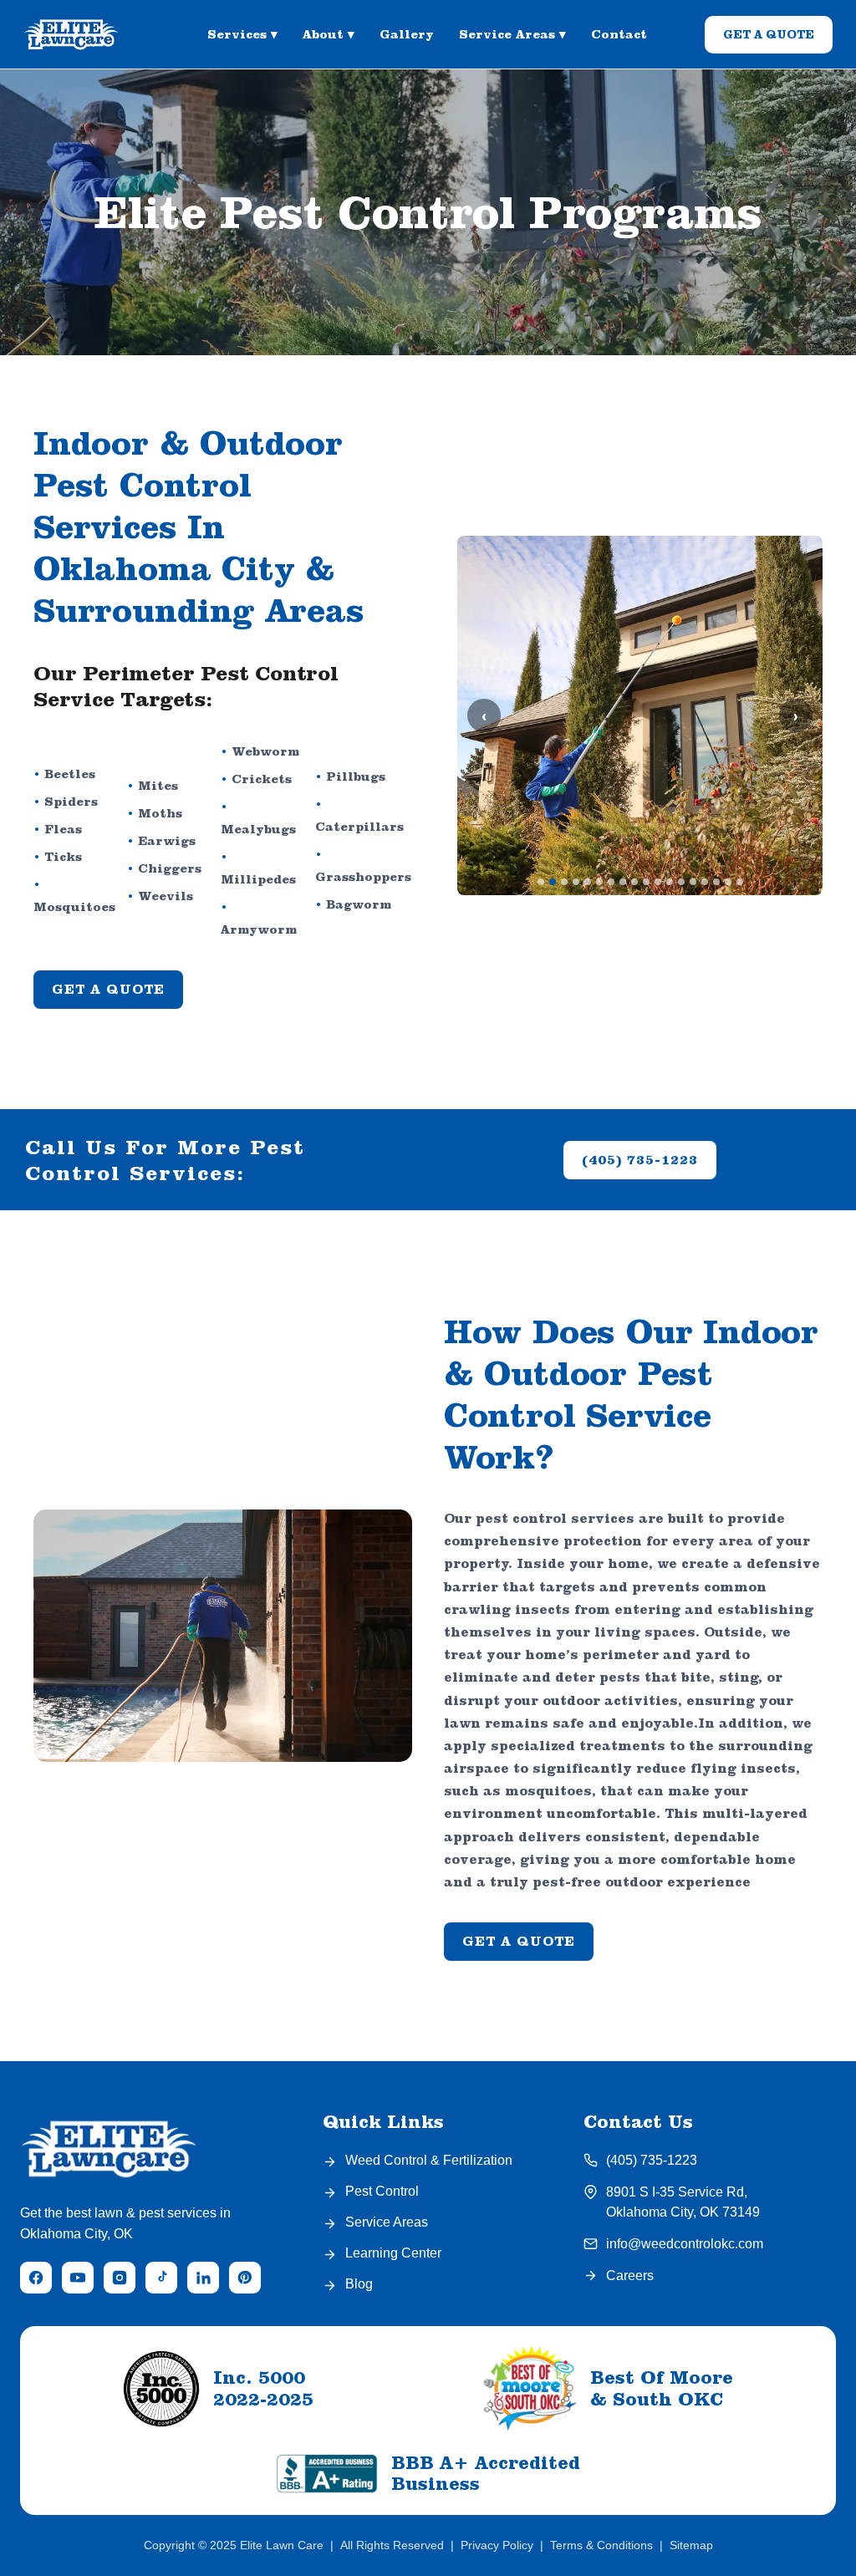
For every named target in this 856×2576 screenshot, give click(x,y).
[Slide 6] (599, 882)
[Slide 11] (658, 882)
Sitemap (691, 2545)
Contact (619, 34)
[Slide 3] (564, 882)
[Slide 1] (541, 882)
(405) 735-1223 (640, 1160)
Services (242, 34)
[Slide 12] (670, 882)
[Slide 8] (623, 882)
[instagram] (120, 2278)
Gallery (407, 34)
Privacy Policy (497, 2545)
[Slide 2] (553, 882)
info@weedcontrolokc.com (685, 2244)
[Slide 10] (646, 882)
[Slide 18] (740, 882)
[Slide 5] (588, 882)
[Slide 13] (681, 882)
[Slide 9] (634, 882)
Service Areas (512, 34)
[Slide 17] (728, 882)
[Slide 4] (576, 882)
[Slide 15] (705, 882)
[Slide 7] (611, 882)
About (329, 34)
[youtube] (78, 2278)
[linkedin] (203, 2278)
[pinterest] (245, 2278)
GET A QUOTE (769, 34)
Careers (630, 2276)
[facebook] (36, 2278)
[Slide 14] (693, 882)
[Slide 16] (716, 882)
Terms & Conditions (601, 2545)
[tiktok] (161, 2278)
